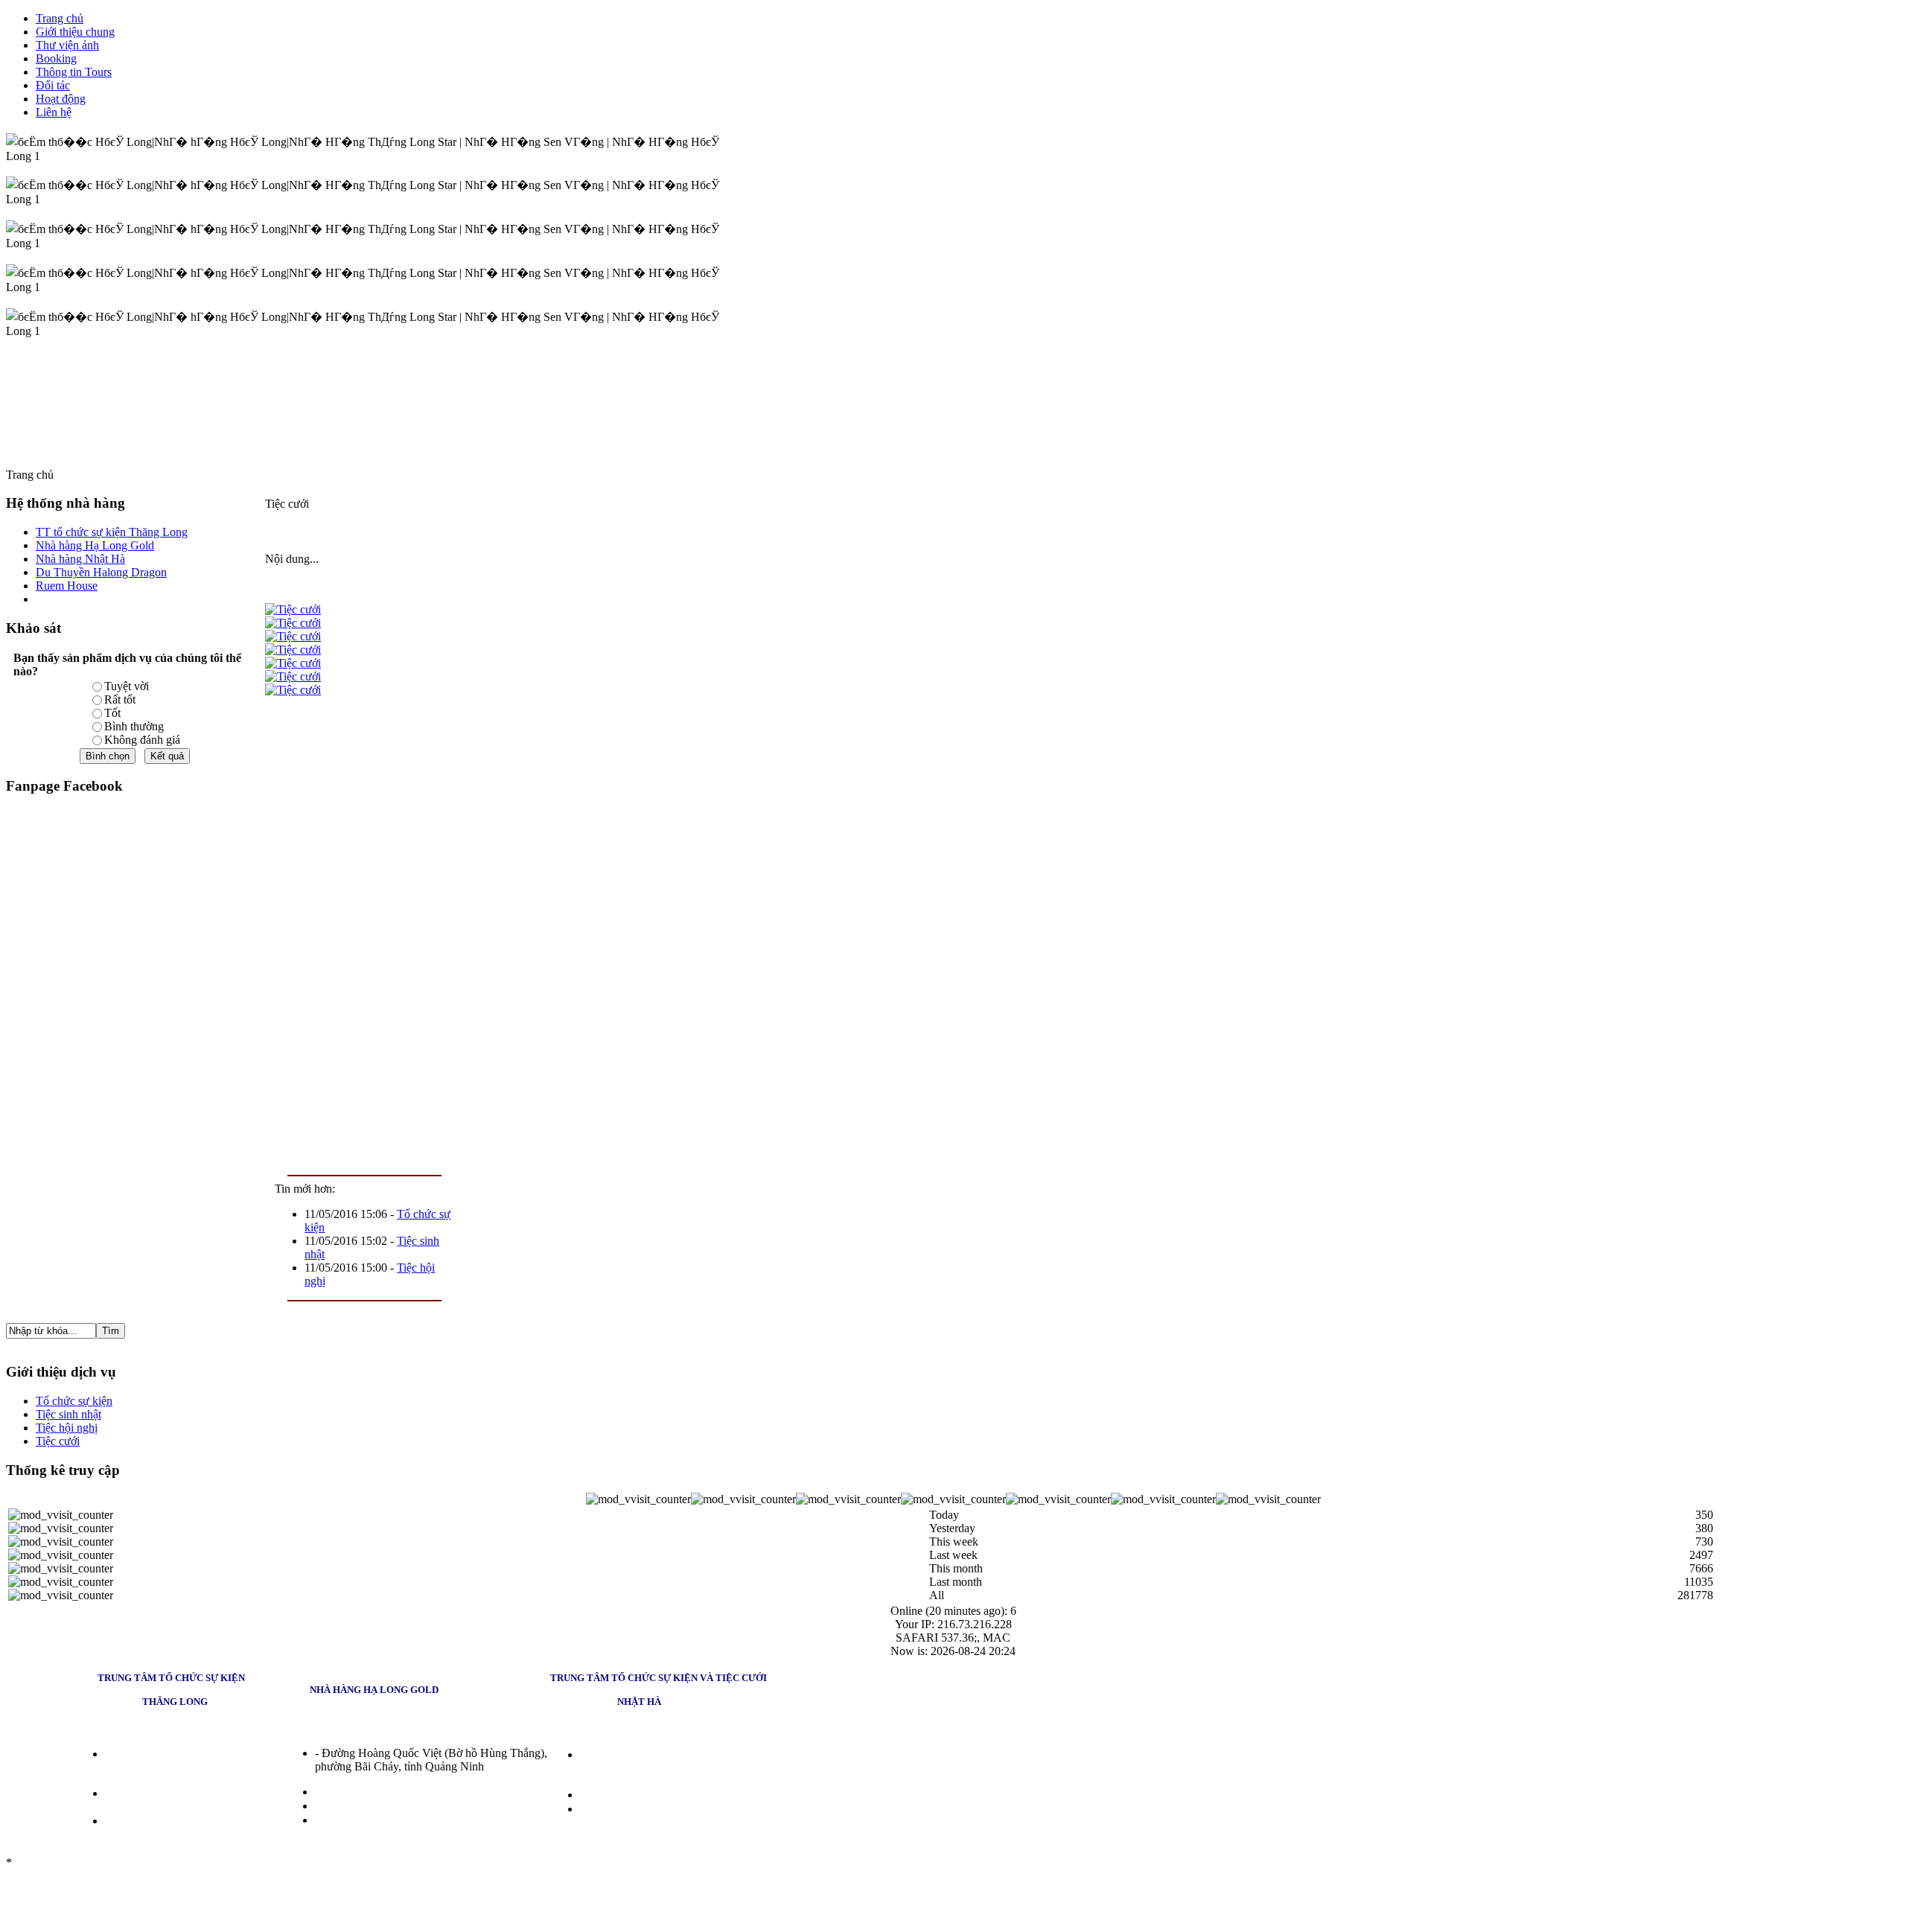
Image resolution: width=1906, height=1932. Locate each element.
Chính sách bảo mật (61, 1862)
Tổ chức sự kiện (74, 1401)
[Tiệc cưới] (293, 609)
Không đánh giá (142, 740)
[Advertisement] (364, 932)
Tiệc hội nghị (67, 1428)
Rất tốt (120, 699)
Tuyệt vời (127, 686)
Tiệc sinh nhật (68, 1414)
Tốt (112, 713)
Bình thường (134, 726)
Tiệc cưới (58, 1441)
